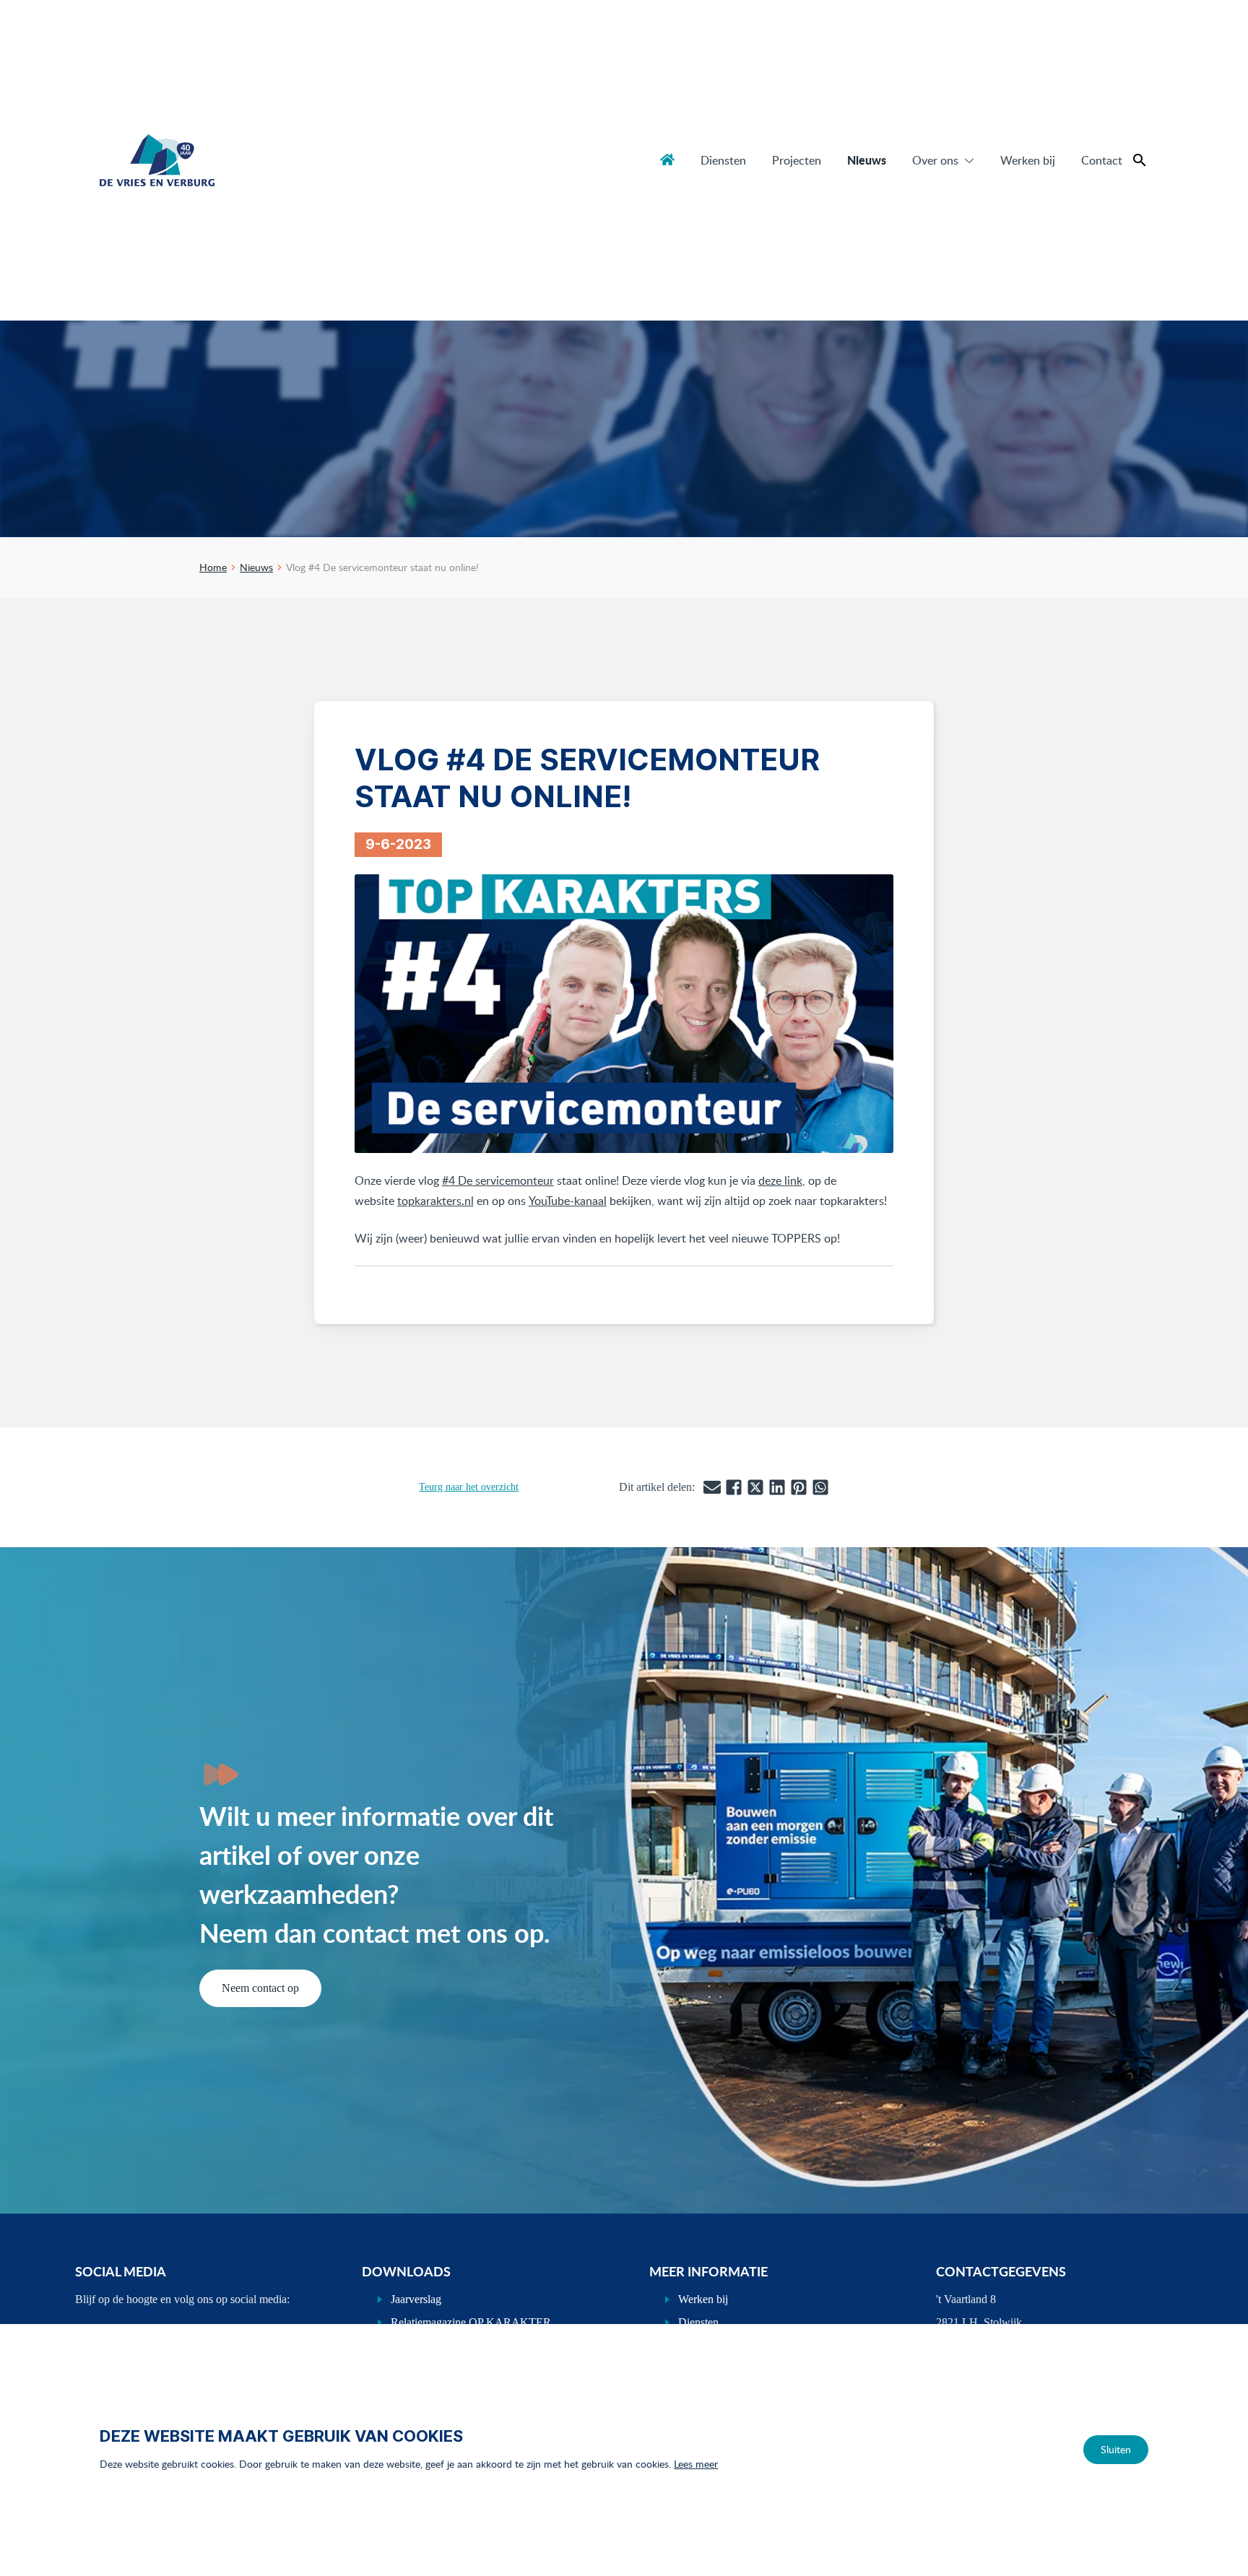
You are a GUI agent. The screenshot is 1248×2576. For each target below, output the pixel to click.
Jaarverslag (416, 2299)
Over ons (935, 160)
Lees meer (696, 2464)
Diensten (723, 160)
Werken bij (1028, 160)
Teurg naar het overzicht (469, 1487)
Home (667, 160)
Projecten (797, 160)
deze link (780, 1180)
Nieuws (867, 160)
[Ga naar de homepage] (157, 160)
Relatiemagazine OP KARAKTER (471, 2322)
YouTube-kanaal (568, 1201)
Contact (1102, 160)
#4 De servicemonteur (498, 1180)
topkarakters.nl (435, 1201)
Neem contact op (260, 1988)
